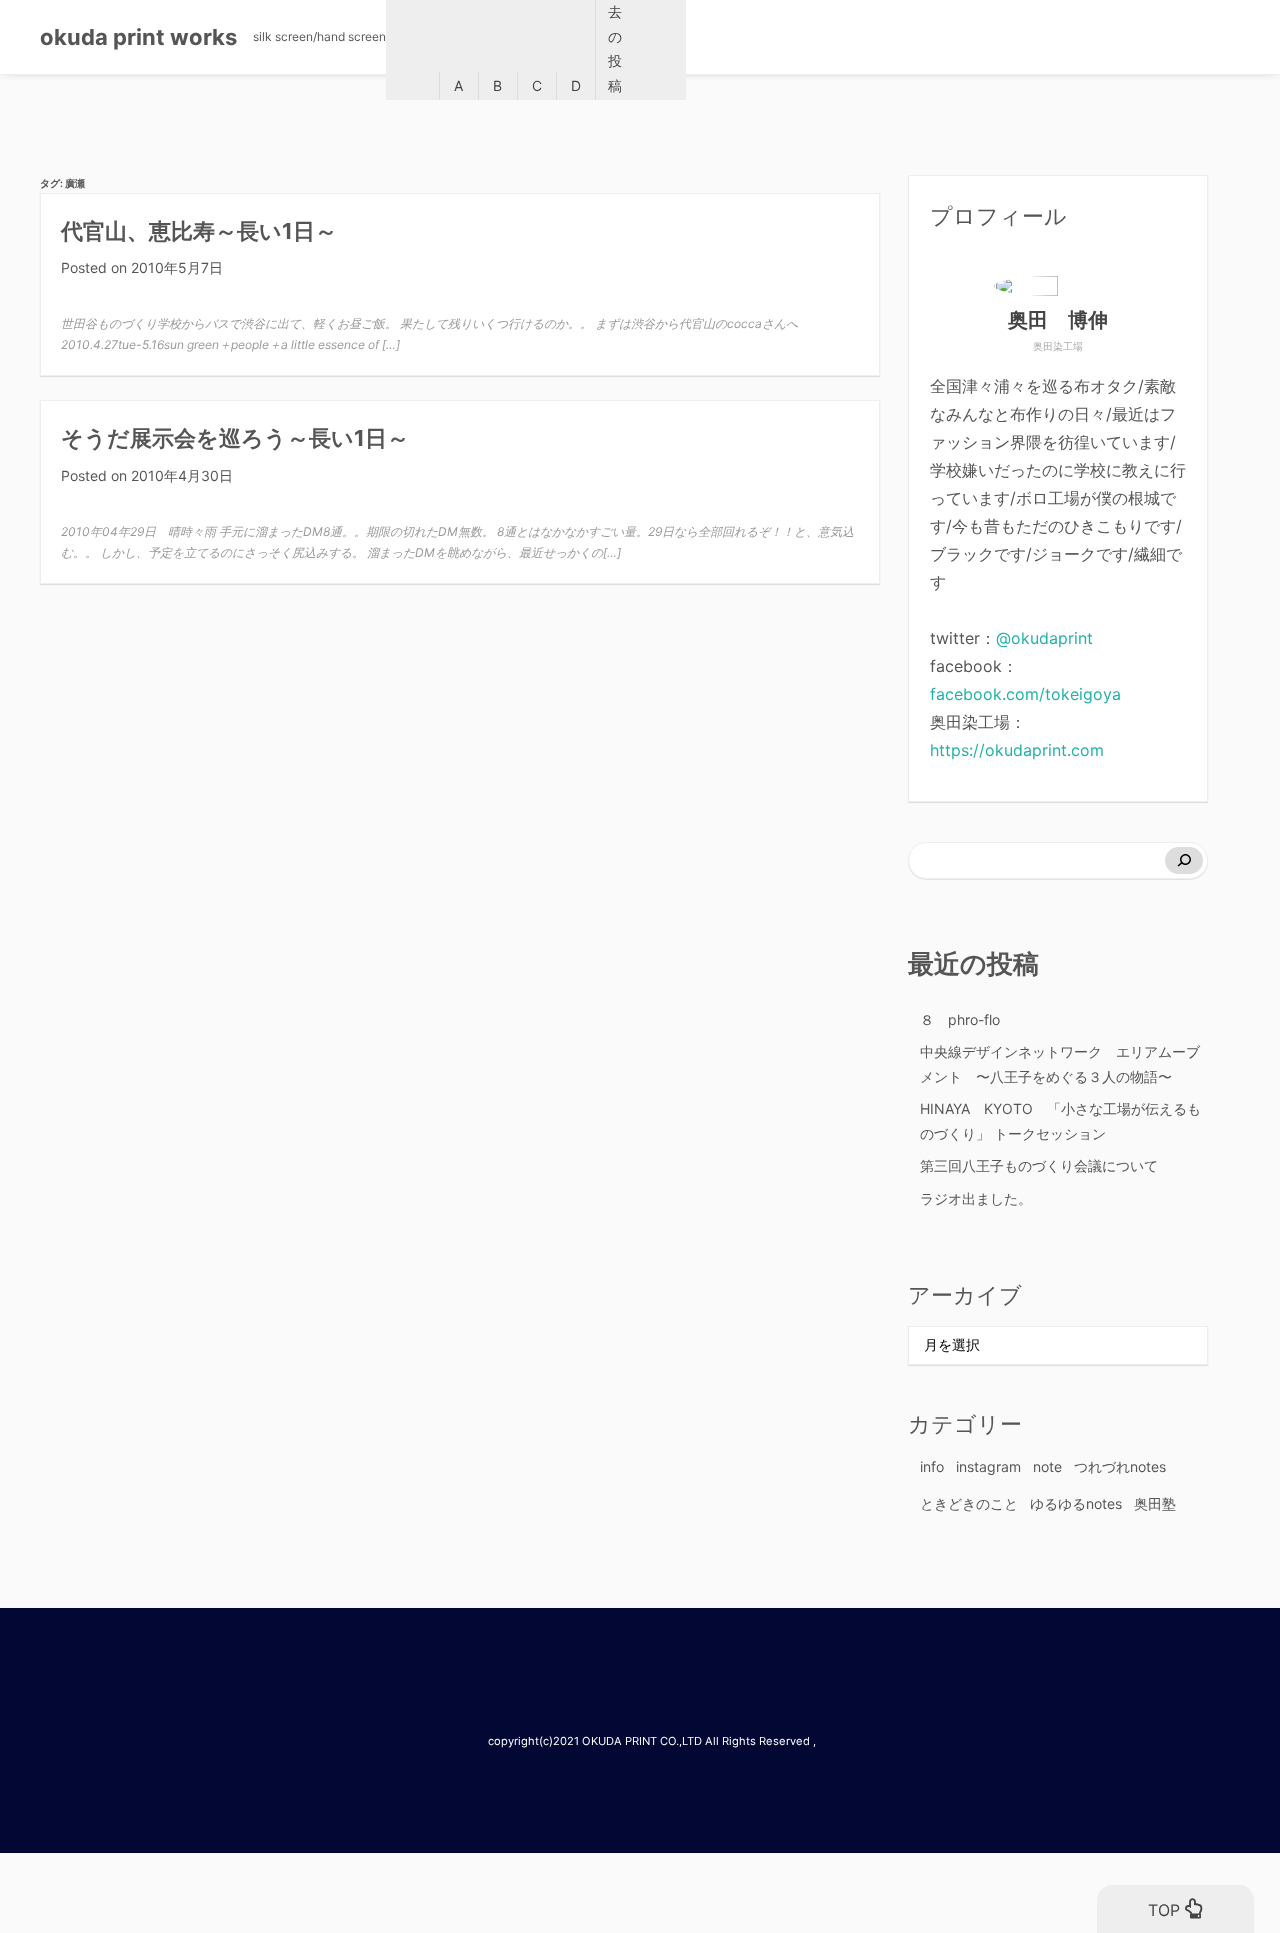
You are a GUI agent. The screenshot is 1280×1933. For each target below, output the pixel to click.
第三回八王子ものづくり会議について (1039, 1165)
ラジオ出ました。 (976, 1198)
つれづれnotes (1120, 1466)
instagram (988, 1466)
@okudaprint (1044, 638)
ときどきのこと (969, 1503)
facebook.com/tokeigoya (1025, 694)
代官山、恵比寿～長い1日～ (199, 231)
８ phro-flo (960, 1019)
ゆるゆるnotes (1076, 1503)
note (1047, 1466)
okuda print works (138, 37)
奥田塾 (1155, 1503)
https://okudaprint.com (1017, 750)
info (932, 1466)
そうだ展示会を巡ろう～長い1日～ (235, 438)
